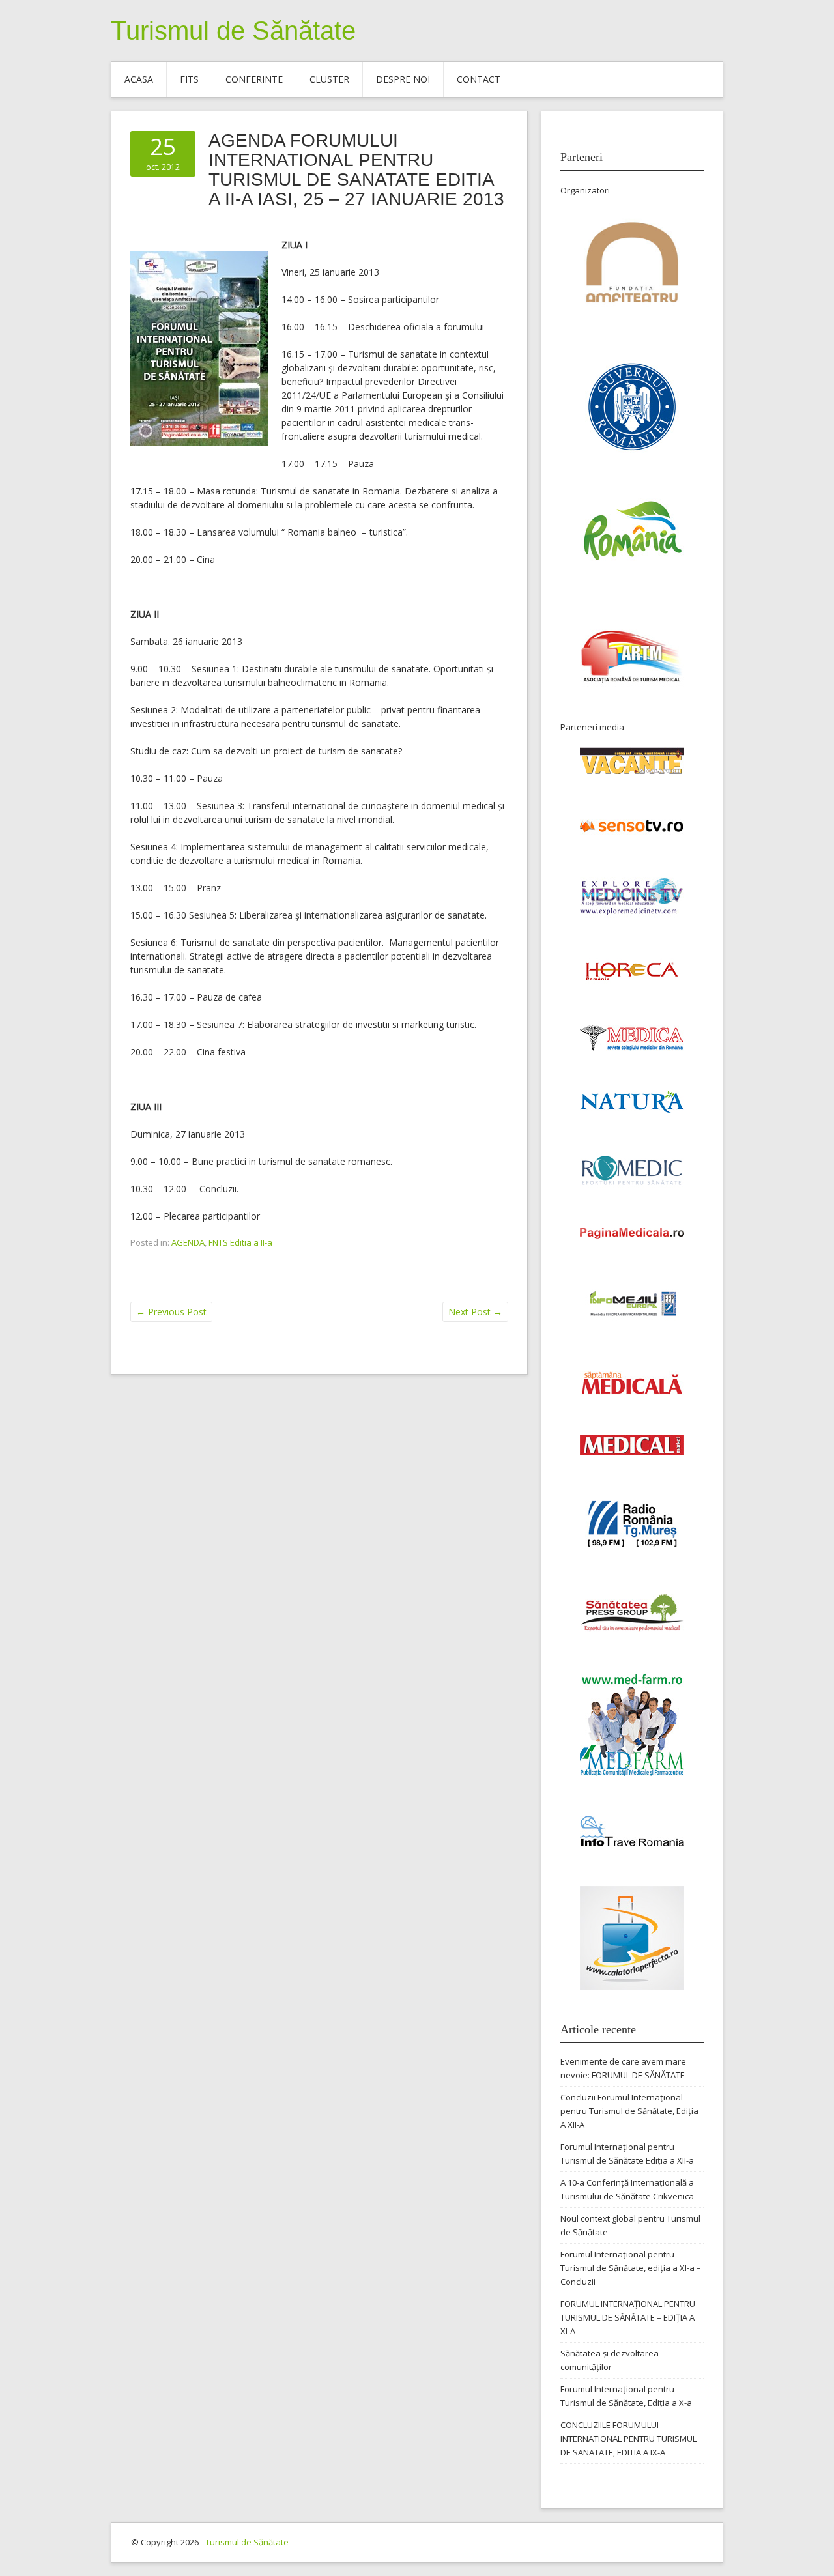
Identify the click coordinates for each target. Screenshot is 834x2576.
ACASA (139, 79)
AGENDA (188, 1242)
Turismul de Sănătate (233, 31)
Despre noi (403, 79)
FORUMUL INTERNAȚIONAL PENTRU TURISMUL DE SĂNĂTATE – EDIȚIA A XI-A (628, 2317)
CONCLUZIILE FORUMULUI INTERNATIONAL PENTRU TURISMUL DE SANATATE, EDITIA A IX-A (628, 2439)
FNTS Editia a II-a (240, 1242)
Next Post (475, 1312)
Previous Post (171, 1312)
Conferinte (254, 79)
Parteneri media (592, 727)
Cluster (329, 79)
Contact (479, 79)
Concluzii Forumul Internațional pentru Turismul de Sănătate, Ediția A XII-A (629, 2111)
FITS (189, 79)
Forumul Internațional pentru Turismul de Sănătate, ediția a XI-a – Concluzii (631, 2268)
